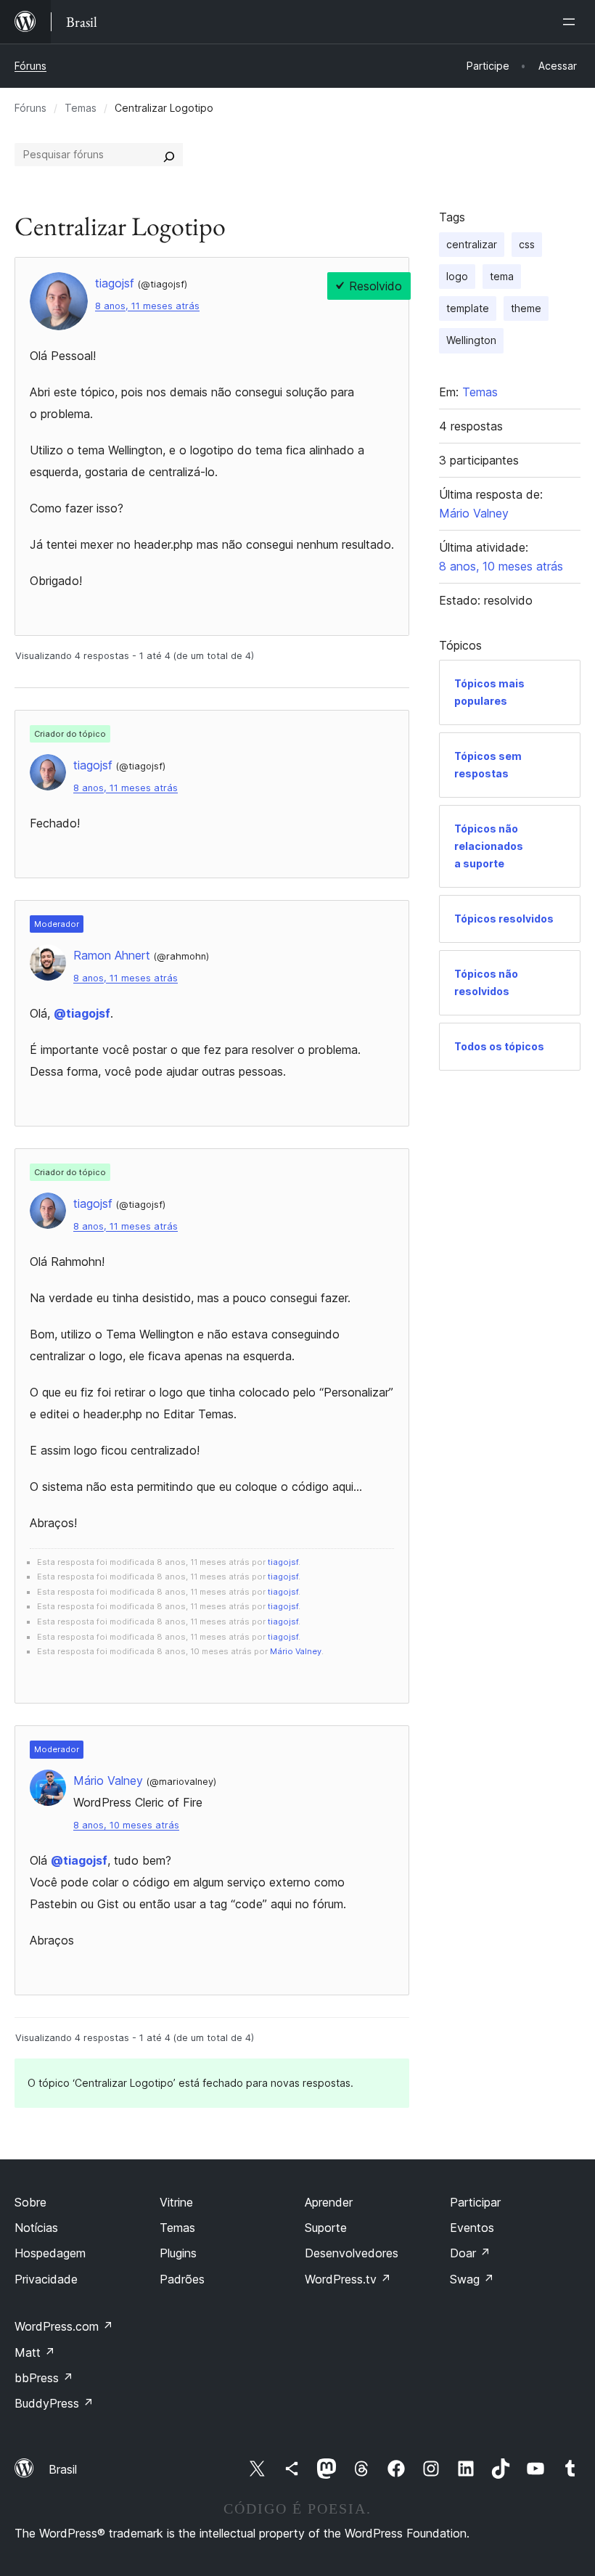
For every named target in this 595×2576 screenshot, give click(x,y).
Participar (475, 2202)
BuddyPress (54, 2403)
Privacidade (46, 2279)
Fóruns (30, 66)
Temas (81, 108)
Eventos (472, 2228)
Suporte (326, 2228)
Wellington (471, 340)
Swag (472, 2279)
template (468, 308)
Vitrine (176, 2202)
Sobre (30, 2202)
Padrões (182, 2279)
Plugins (178, 2253)
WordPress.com (64, 2326)
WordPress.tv (348, 2279)
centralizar (472, 244)
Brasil (63, 2469)
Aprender (329, 2202)
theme (526, 308)
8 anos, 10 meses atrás (126, 1825)
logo (457, 276)
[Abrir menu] (572, 22)
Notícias (36, 2228)
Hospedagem (50, 2253)
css (527, 244)
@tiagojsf (82, 1013)
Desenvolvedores (352, 2253)
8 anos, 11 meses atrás (147, 306)
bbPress (44, 2378)
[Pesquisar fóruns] (169, 155)
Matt (35, 2352)
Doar (470, 2253)
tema (502, 276)
